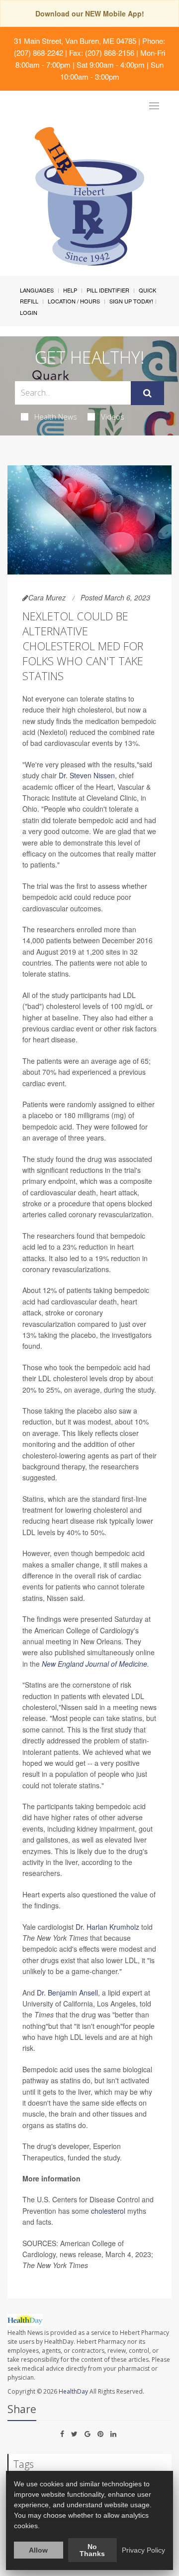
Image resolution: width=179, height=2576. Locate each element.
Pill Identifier (108, 290)
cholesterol (108, 2211)
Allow (38, 2550)
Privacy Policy (143, 2550)
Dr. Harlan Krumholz (107, 1927)
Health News (56, 417)
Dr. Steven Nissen (87, 775)
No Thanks (92, 2550)
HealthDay (73, 2391)
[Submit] (147, 393)
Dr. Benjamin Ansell (67, 1993)
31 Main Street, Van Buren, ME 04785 (75, 41)
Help (70, 290)
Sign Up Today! (131, 301)
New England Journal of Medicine (94, 1664)
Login (29, 312)
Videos (113, 417)
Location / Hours (74, 301)
